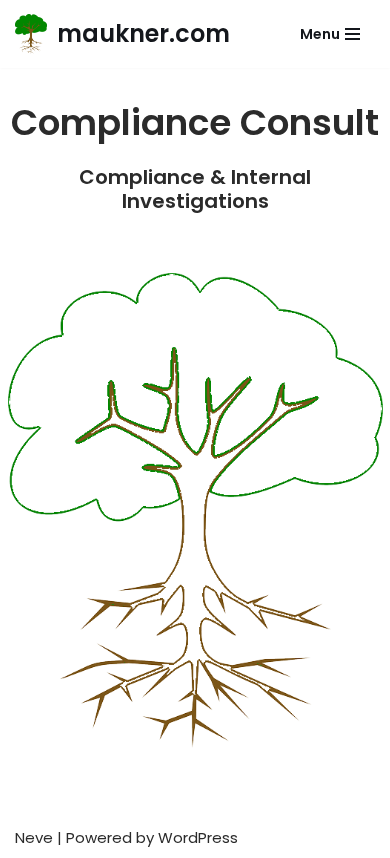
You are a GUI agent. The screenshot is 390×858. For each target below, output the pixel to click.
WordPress (198, 837)
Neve (34, 837)
